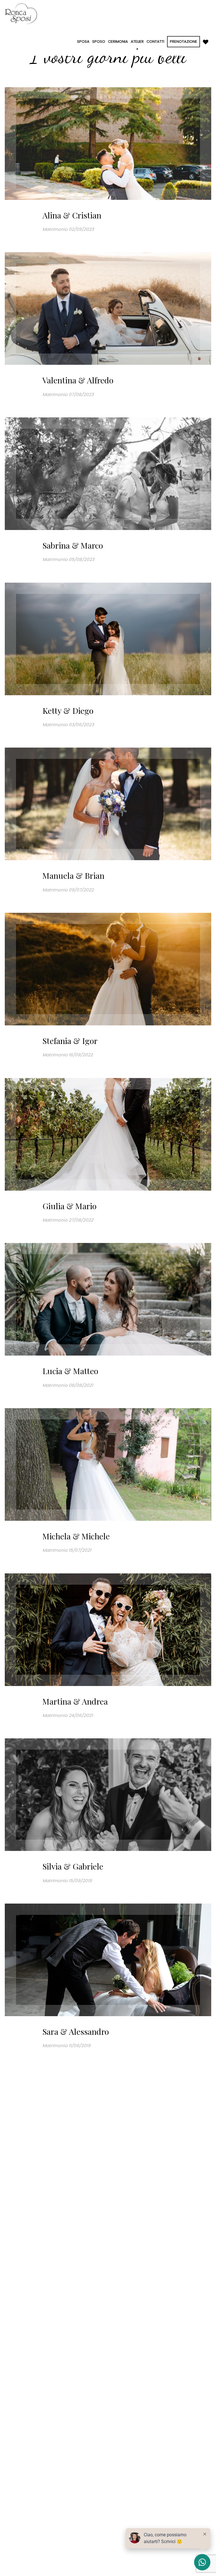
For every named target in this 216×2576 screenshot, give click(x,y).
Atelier (137, 42)
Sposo (99, 42)
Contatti (155, 42)
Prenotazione (184, 42)
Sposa (83, 42)
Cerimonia (118, 42)
